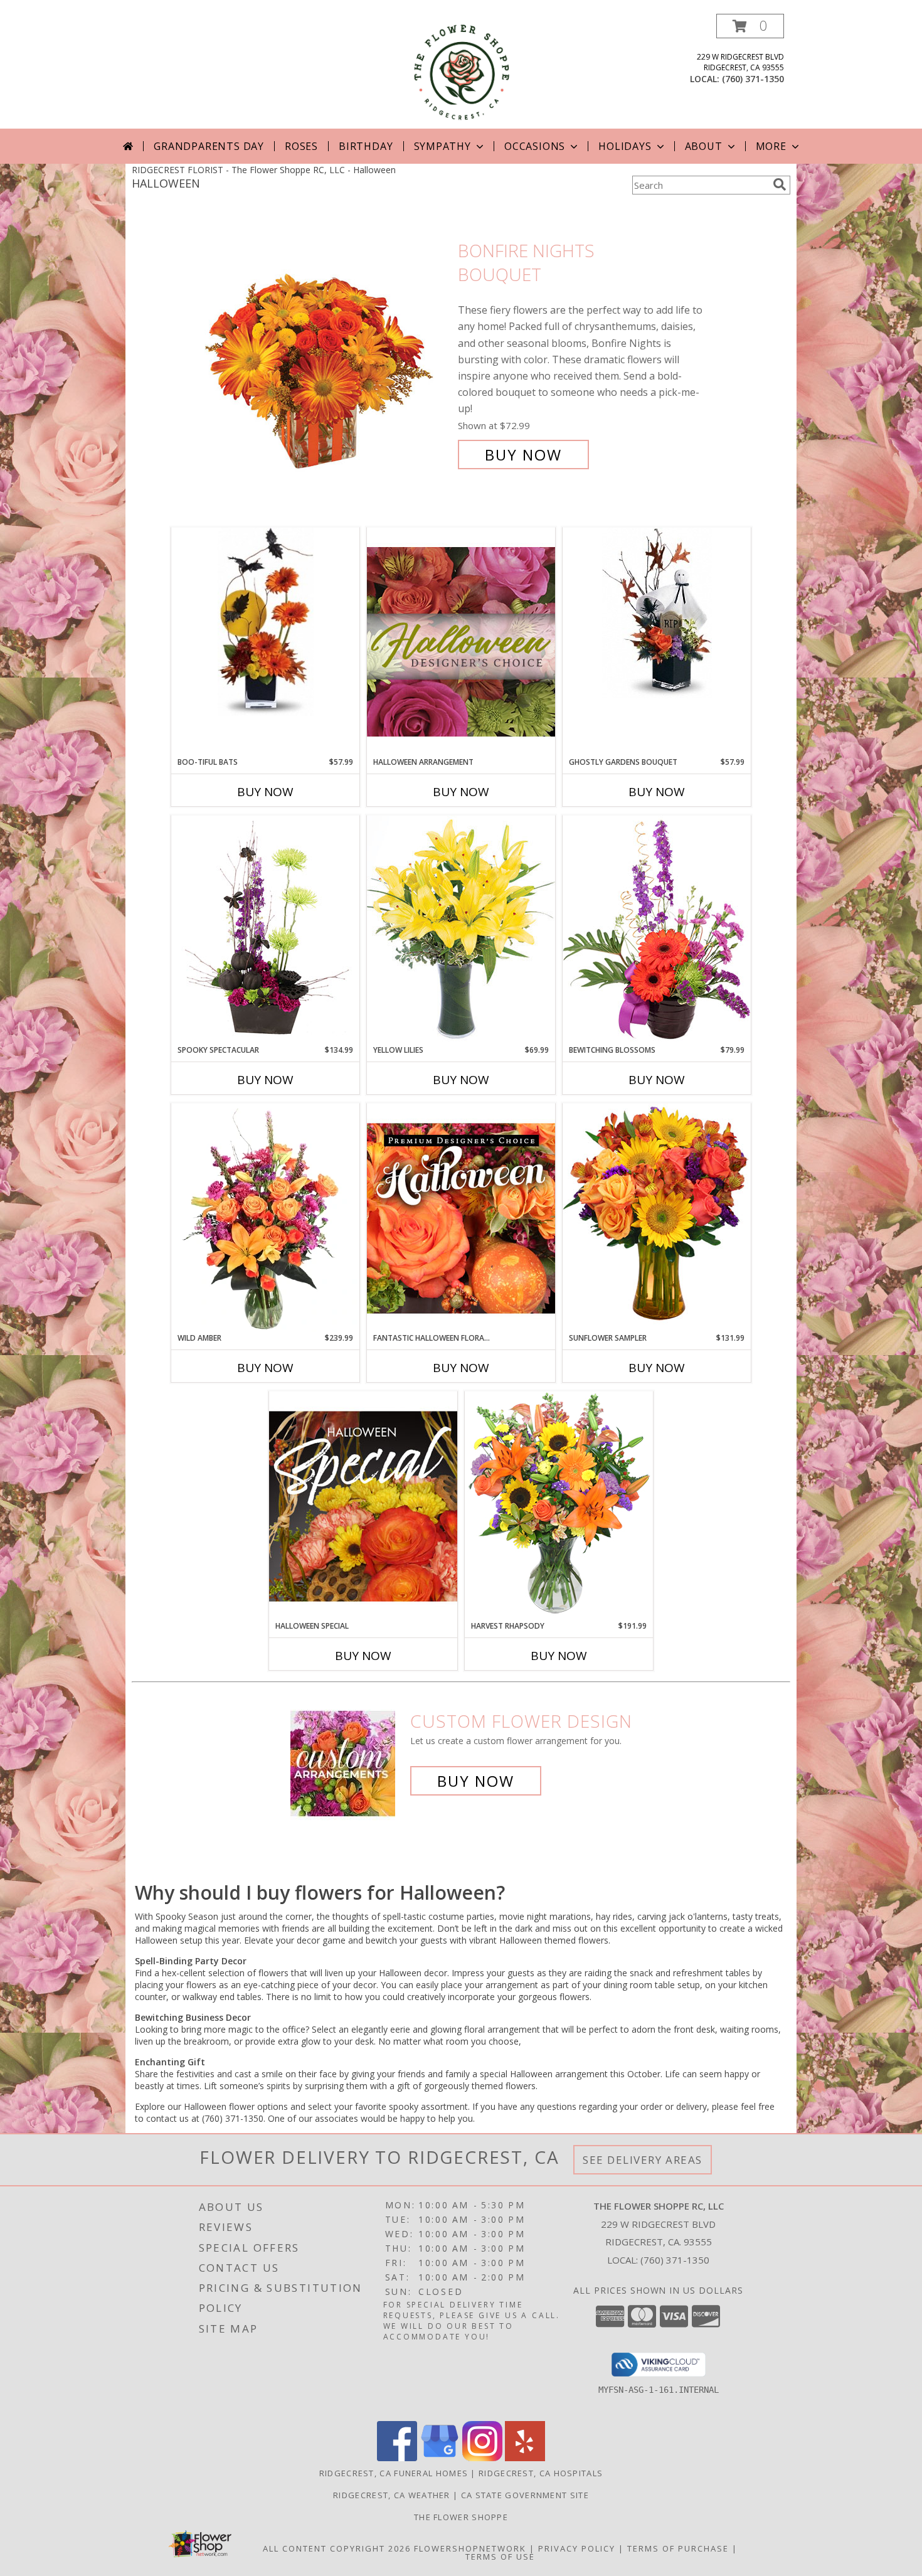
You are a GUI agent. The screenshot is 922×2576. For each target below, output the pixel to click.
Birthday (366, 146)
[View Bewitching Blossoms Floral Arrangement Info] (657, 929)
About (704, 146)
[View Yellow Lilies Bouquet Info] (461, 929)
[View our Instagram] (482, 2458)
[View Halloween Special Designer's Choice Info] (363, 1506)
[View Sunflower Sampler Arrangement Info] (657, 1217)
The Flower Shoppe (461, 2517)
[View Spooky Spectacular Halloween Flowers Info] (265, 930)
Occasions (535, 146)
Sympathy (442, 146)
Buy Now (523, 455)
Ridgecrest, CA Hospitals (541, 2473)
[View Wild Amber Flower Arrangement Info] (265, 1218)
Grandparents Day (209, 146)
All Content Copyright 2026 (337, 2548)
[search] (780, 184)
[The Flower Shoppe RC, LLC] (461, 71)
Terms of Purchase (678, 2548)
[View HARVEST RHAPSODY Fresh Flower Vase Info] (559, 1505)
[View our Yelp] (525, 2458)
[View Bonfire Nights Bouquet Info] (328, 353)
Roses (301, 146)
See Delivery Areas (643, 2160)
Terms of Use (500, 2557)
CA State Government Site (525, 2495)
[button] (750, 26)
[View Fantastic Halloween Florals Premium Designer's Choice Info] (461, 1218)
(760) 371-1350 (753, 79)
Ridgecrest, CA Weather (392, 2495)
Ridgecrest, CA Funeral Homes (394, 2473)
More (771, 146)
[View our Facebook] (397, 2458)
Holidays (625, 146)
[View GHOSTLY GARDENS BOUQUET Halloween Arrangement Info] (657, 613)
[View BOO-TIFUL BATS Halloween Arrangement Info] (265, 622)
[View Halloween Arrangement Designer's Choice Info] (461, 641)
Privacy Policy (577, 2548)
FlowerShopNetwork (470, 2548)
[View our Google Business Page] (440, 2458)
